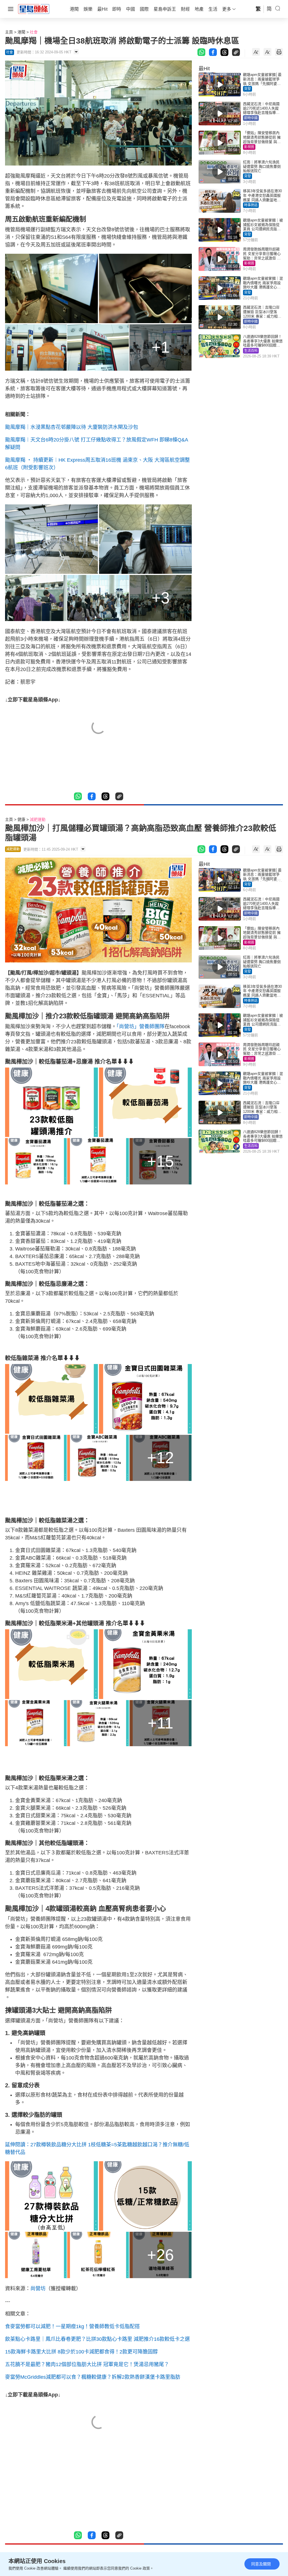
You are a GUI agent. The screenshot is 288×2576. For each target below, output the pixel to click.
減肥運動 (38, 819)
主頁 (9, 32)
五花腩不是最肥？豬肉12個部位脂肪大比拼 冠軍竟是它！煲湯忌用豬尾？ (87, 2364)
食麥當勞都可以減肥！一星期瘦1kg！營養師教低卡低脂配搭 (72, 2326)
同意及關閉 (261, 2564)
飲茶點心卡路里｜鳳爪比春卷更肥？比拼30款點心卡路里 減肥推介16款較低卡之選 (97, 2339)
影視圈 (249, 147)
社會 (34, 32)
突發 (247, 89)
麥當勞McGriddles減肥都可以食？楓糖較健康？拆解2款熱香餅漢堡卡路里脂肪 (93, 2377)
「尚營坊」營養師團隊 (140, 1027)
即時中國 (251, 118)
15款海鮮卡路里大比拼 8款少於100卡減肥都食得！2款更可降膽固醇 (81, 2352)
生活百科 (251, 351)
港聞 (21, 32)
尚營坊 (38, 2289)
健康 (21, 819)
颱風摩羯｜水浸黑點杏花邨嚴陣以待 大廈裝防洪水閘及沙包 (72, 427)
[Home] (34, 9)
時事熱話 (251, 205)
